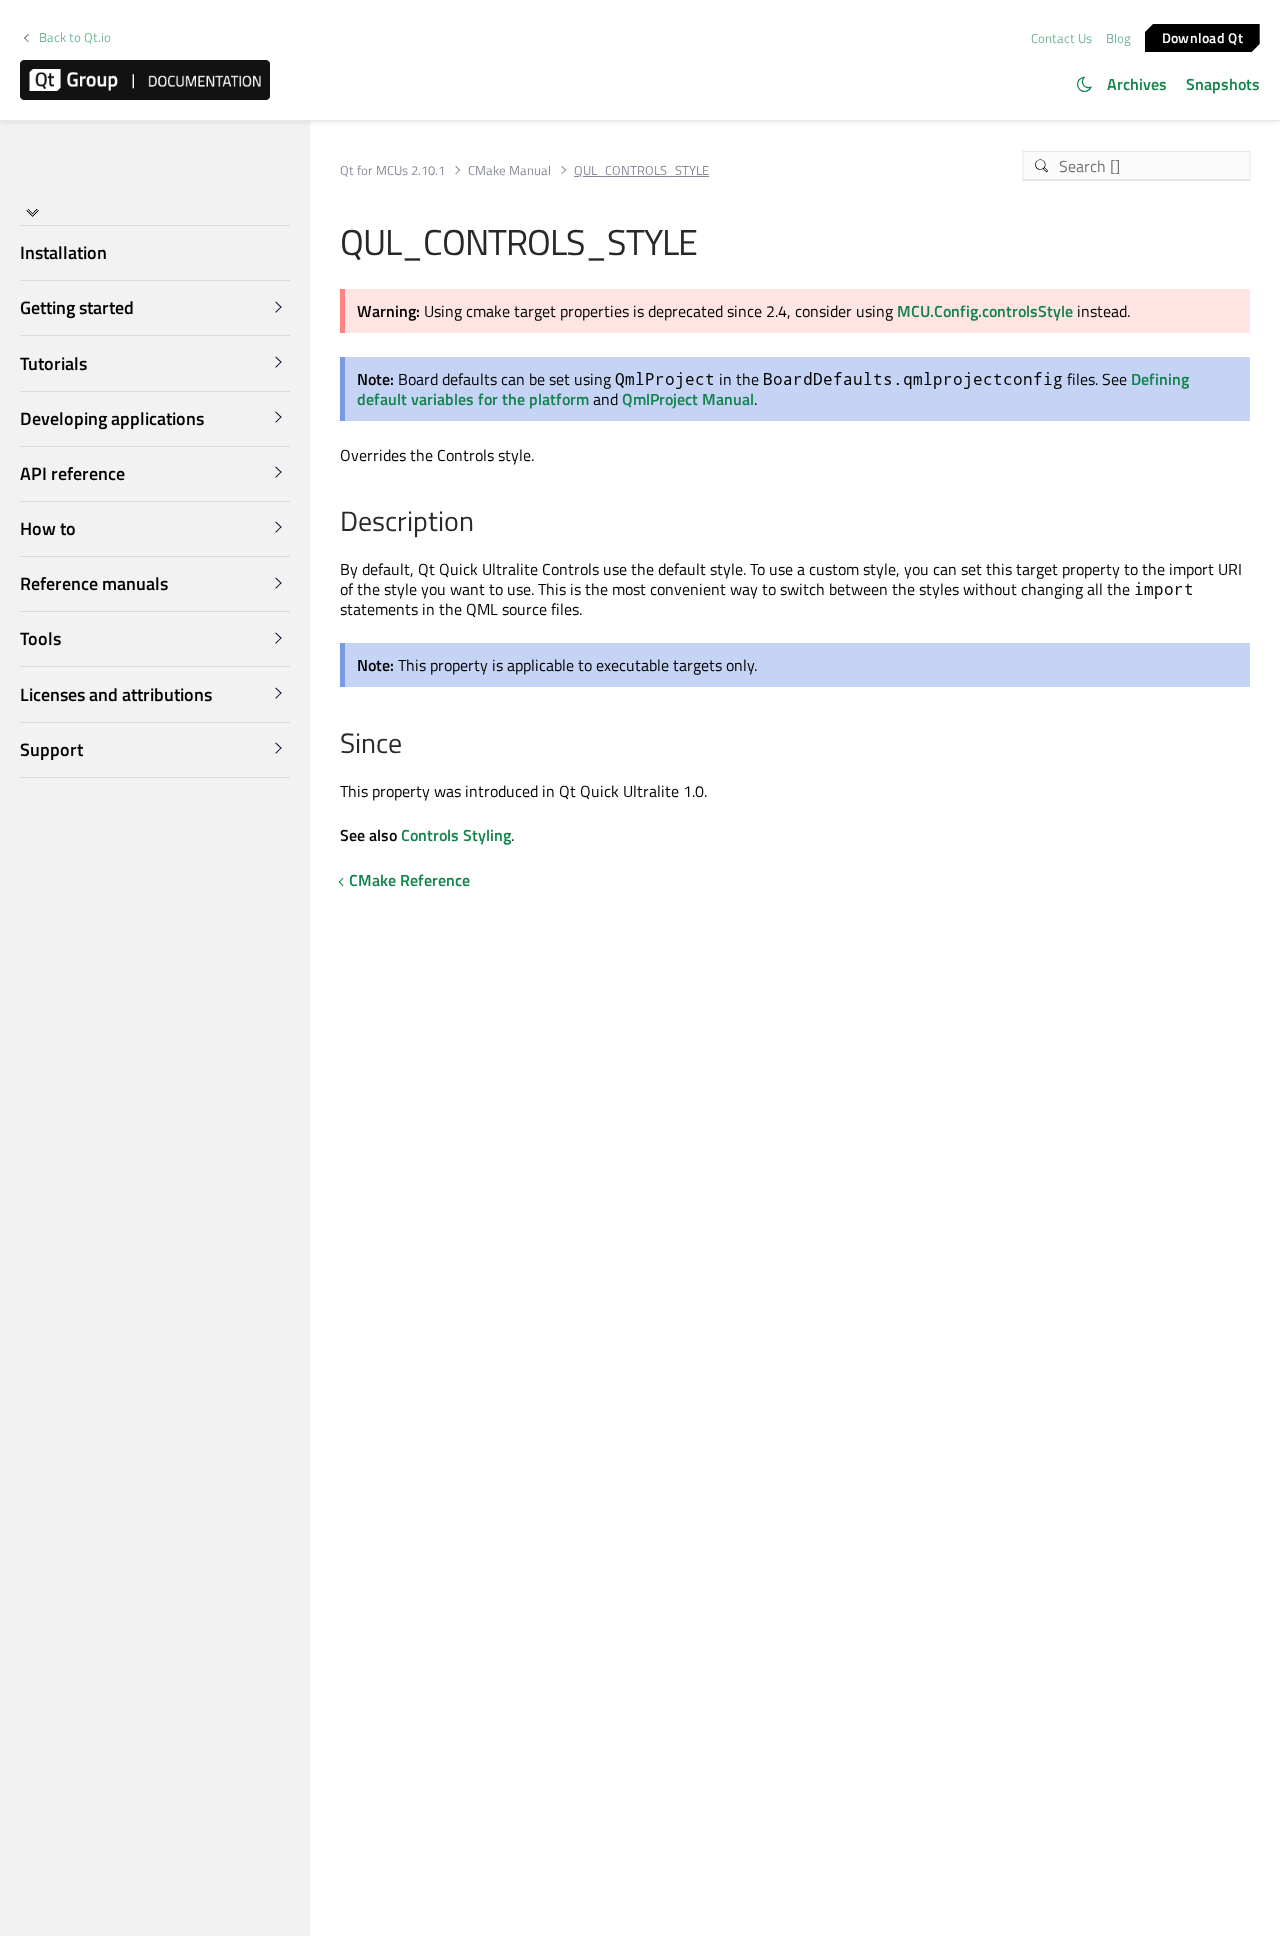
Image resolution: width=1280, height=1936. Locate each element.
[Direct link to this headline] (484, 523)
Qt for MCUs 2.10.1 (392, 170)
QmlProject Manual (688, 399)
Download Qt (1202, 36)
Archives (1137, 84)
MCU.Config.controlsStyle (985, 311)
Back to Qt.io (75, 37)
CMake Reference (409, 880)
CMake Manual (509, 170)
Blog (1118, 38)
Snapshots (1223, 84)
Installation (63, 252)
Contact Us (1061, 38)
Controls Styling (456, 835)
